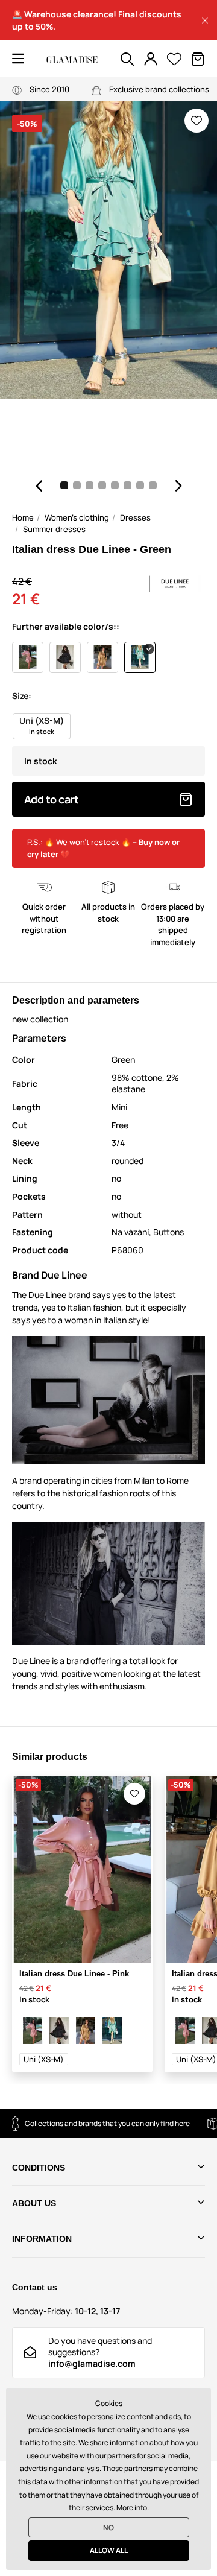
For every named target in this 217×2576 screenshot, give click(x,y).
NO (108, 2527)
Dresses (135, 517)
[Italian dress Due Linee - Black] (59, 2031)
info (141, 2508)
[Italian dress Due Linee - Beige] (86, 2031)
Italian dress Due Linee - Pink (74, 1974)
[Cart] (198, 59)
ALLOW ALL (109, 2550)
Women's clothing (77, 517)
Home (23, 517)
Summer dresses (54, 529)
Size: (22, 696)
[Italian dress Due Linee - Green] (112, 2031)
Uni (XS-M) (44, 2059)
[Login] (151, 59)
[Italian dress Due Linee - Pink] (33, 2031)
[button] (205, 21)
